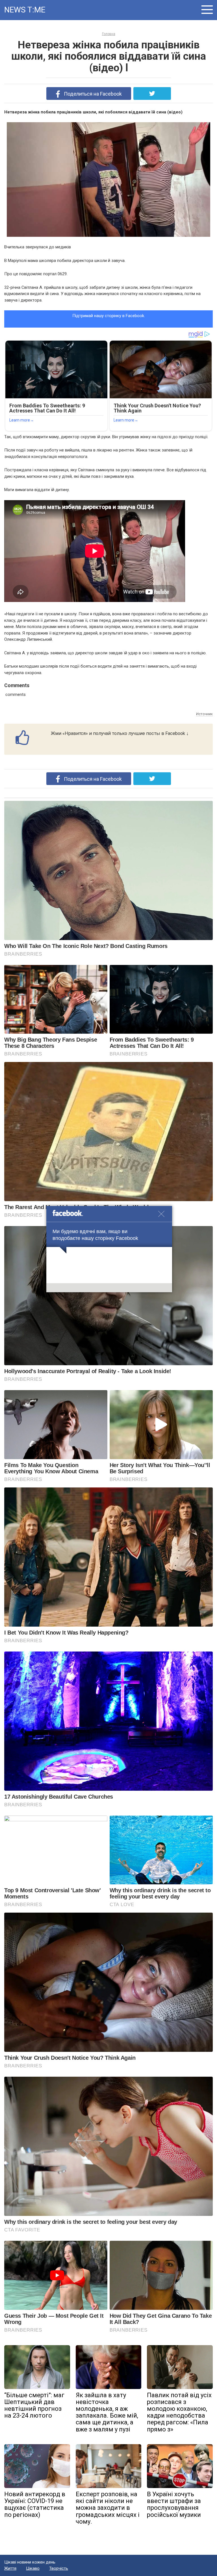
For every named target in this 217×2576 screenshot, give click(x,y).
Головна (109, 34)
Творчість (59, 2568)
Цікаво (33, 2568)
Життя (10, 2568)
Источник (204, 714)
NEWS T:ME (25, 10)
